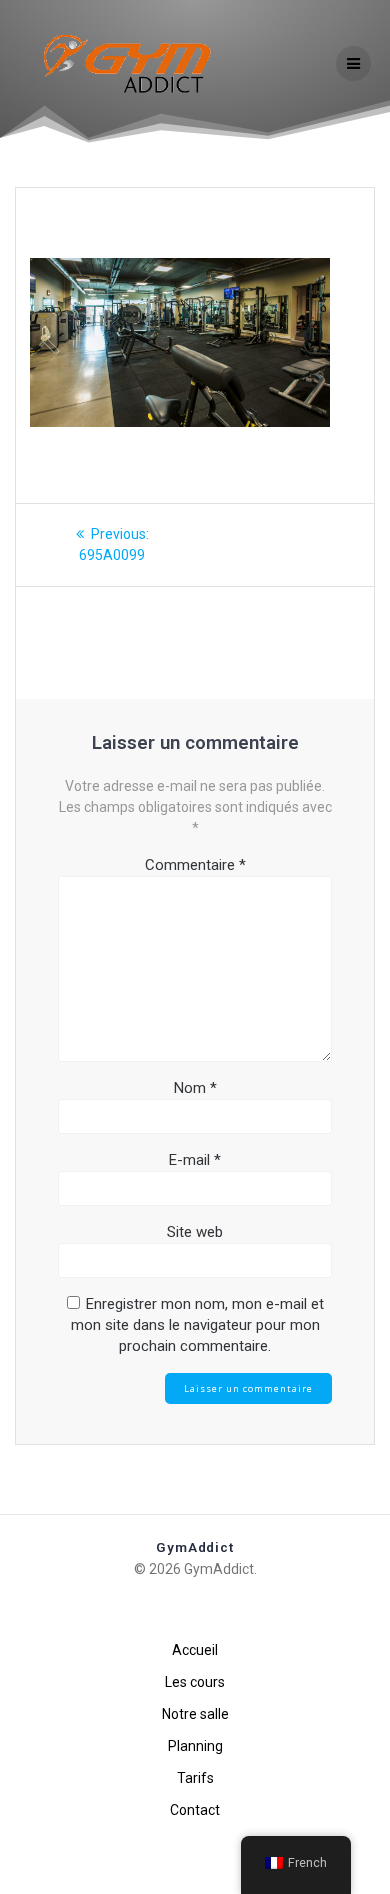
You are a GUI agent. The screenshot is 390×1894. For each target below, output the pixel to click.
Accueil (195, 1650)
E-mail (195, 1160)
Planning (195, 1746)
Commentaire (195, 865)
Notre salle (195, 1714)
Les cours (195, 1682)
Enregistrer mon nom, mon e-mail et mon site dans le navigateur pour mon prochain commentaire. (197, 1325)
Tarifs (195, 1778)
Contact (195, 1810)
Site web (195, 1232)
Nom (195, 1088)
